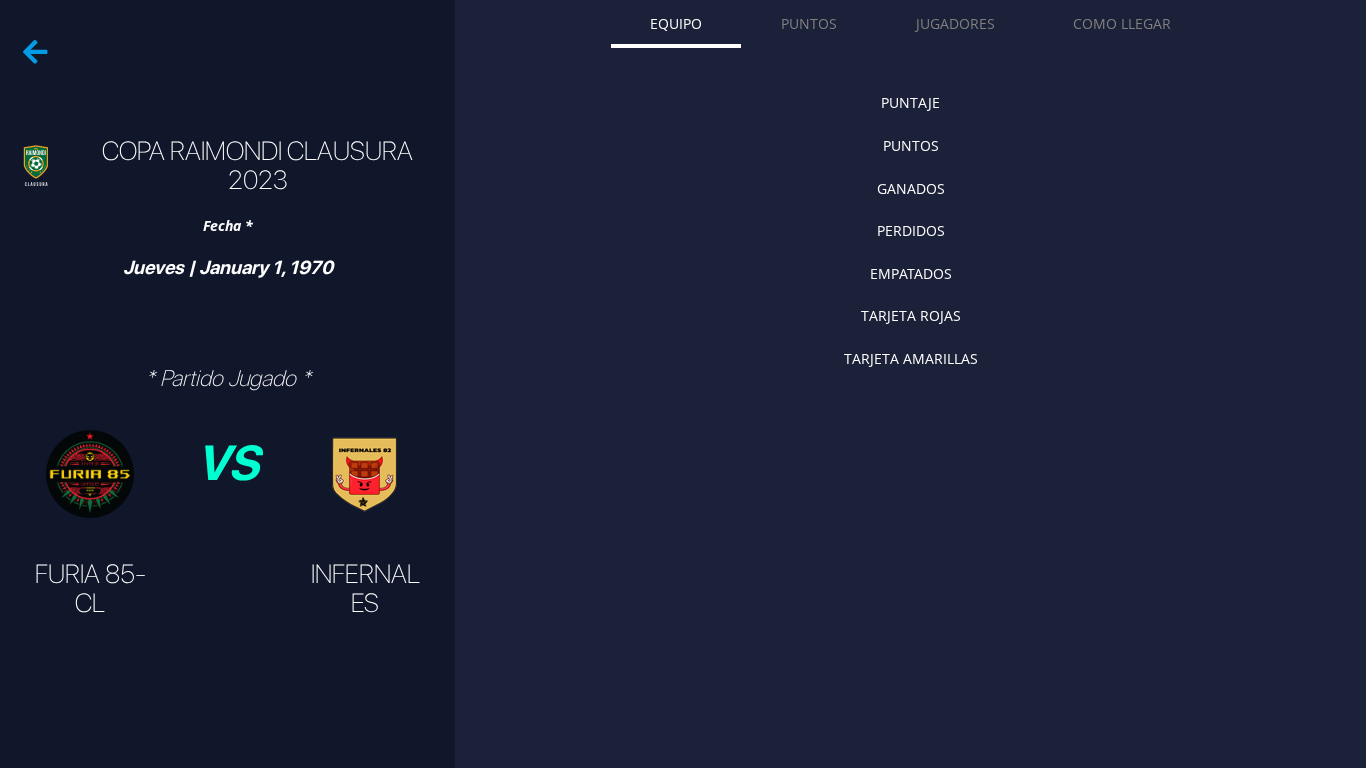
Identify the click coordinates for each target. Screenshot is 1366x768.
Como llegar (1122, 23)
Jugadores (955, 23)
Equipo (676, 23)
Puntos (809, 23)
